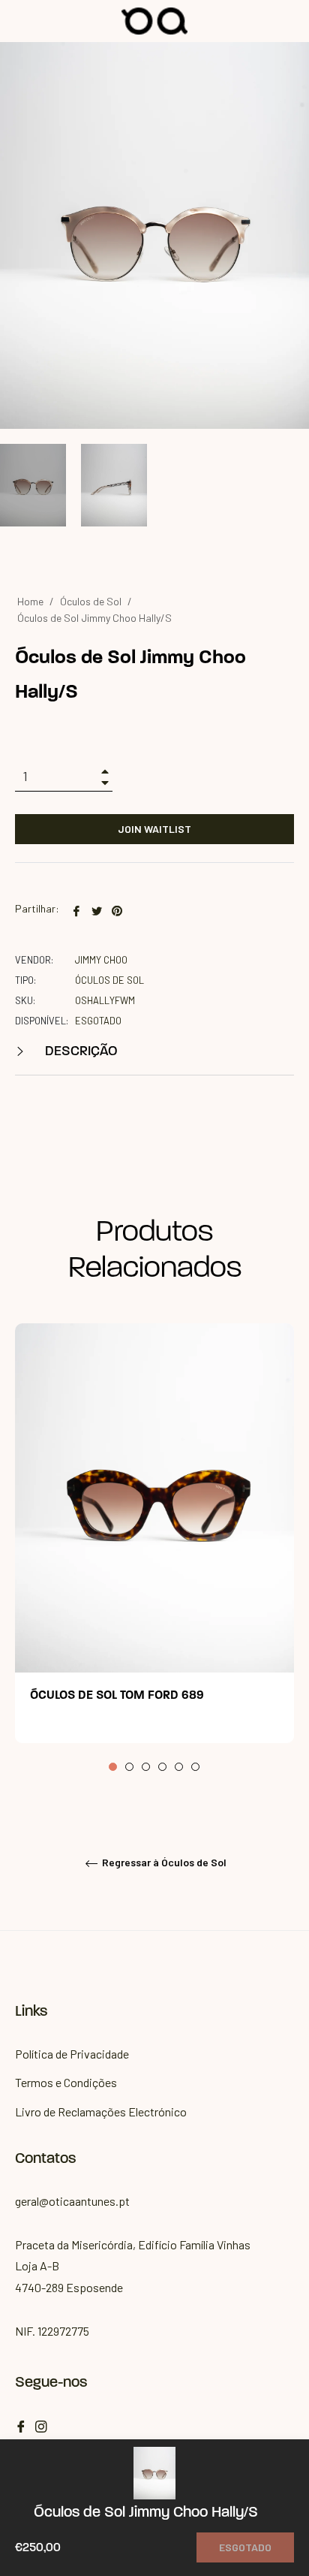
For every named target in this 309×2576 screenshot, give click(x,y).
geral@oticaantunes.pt (72, 2201)
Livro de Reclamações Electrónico (101, 2111)
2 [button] (129, 1767)
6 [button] (195, 1767)
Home (30, 601)
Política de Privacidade (72, 2054)
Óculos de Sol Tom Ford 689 (117, 1696)
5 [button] (179, 1767)
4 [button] (162, 1767)
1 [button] (113, 1767)
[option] (154, 1548)
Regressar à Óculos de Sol (163, 1862)
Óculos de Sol (91, 601)
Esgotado (245, 2547)
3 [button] (146, 1767)
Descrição (80, 1052)
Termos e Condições (66, 2082)
